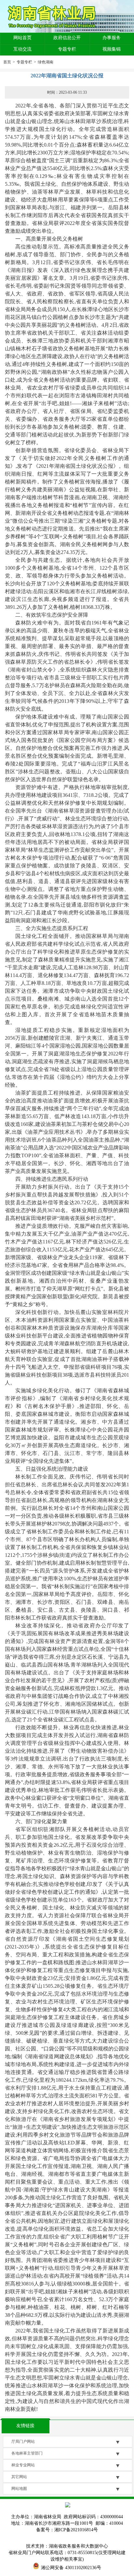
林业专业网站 (23, 2465)
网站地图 (19, 2489)
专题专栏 (67, 49)
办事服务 (112, 38)
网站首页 (22, 38)
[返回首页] (54, 17)
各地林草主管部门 (27, 2453)
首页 (7, 62)
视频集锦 (112, 49)
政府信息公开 (67, 38)
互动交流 (22, 49)
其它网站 (19, 2477)
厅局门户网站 (23, 2442)
